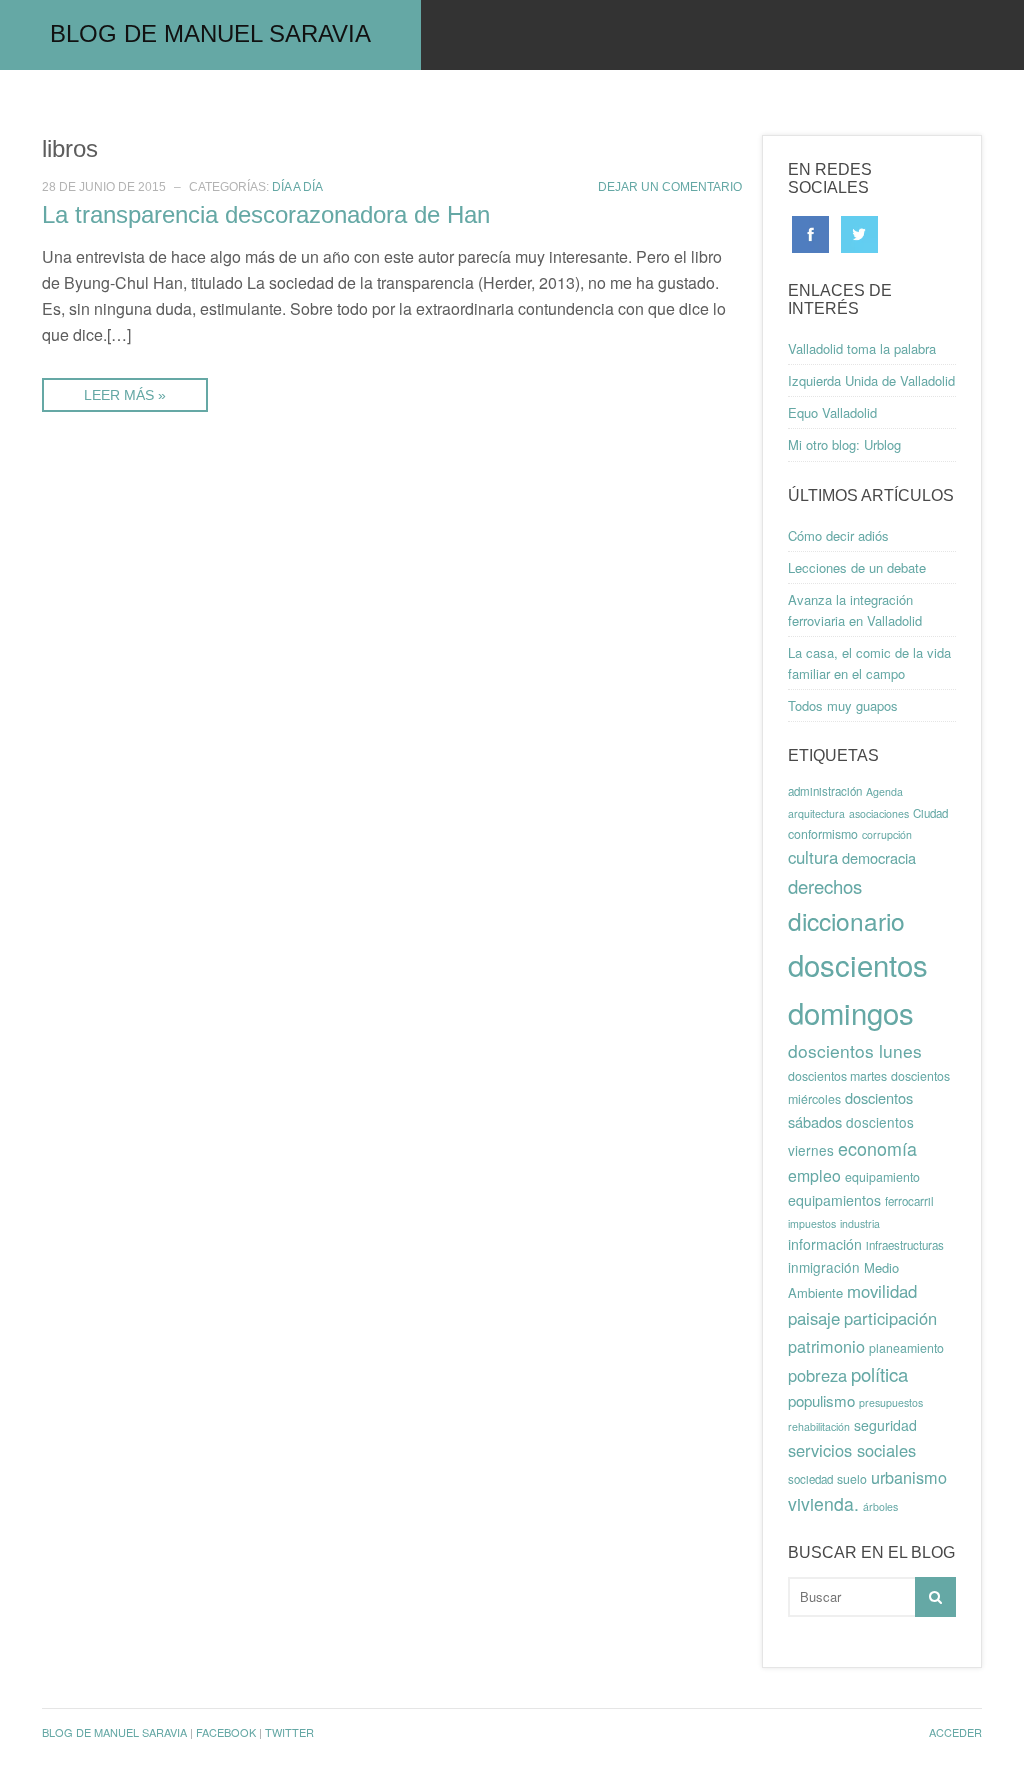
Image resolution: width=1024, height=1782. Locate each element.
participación (890, 1318)
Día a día (297, 187)
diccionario (846, 920)
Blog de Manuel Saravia (210, 33)
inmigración (824, 1267)
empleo (814, 1175)
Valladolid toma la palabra (862, 348)
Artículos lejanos (629, 105)
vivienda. (823, 1503)
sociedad (810, 1479)
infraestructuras (905, 1245)
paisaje (814, 1318)
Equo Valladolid (832, 412)
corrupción (887, 834)
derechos (825, 886)
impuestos (812, 1223)
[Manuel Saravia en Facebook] (810, 232)
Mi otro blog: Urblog (844, 444)
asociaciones (879, 813)
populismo (821, 1400)
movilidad (882, 1291)
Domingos (473, 105)
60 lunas (155, 105)
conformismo (823, 834)
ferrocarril (909, 1201)
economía (877, 1148)
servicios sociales (852, 1450)
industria (860, 1223)
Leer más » (125, 395)
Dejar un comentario (670, 187)
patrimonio (826, 1346)
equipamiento (882, 1177)
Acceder (955, 1732)
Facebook (226, 1732)
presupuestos (891, 1402)
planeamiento (906, 1348)
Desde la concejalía (311, 105)
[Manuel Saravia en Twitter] (859, 232)
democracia (879, 857)
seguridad (885, 1425)
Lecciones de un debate (857, 567)
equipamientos (834, 1200)
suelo (852, 1479)
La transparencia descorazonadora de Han (266, 214)
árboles (880, 1506)
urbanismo (909, 1477)
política (879, 1374)
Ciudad (930, 813)
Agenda (884, 791)
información (825, 1244)
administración (825, 791)
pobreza (817, 1375)
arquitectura (816, 813)
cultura (813, 857)
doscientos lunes (855, 1050)
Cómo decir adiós (838, 535)
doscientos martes (837, 1076)
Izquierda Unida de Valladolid (871, 380)
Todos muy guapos (843, 705)
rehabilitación (819, 1426)
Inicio (56, 105)
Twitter (289, 1732)
